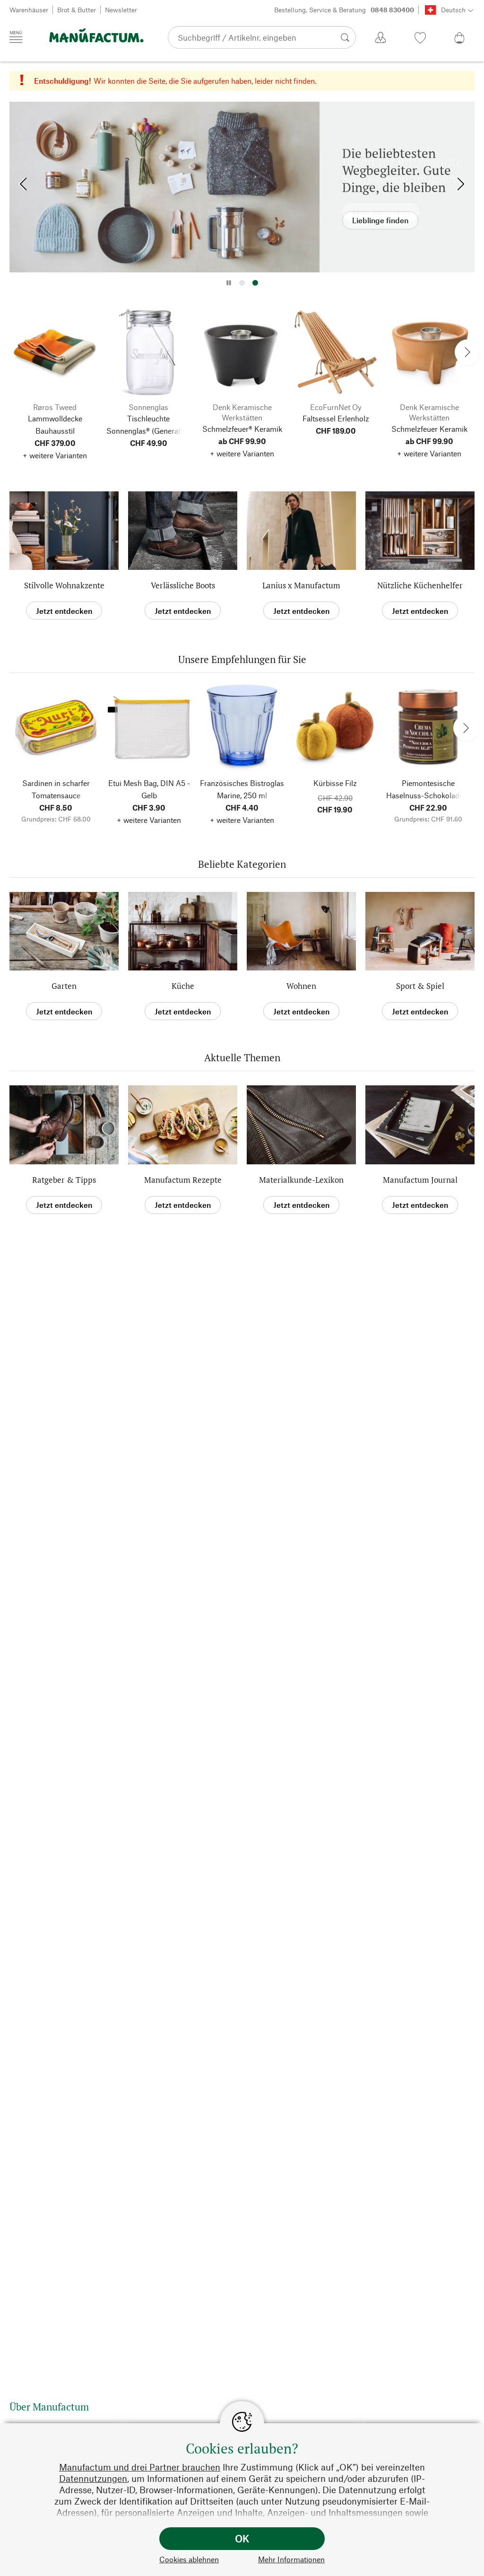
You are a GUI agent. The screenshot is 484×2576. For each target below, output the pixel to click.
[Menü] (16, 37)
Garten (64, 986)
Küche (183, 986)
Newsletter (121, 10)
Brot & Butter (77, 10)
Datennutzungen (93, 2478)
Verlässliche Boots (183, 585)
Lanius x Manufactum (301, 585)
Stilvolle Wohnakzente (64, 585)
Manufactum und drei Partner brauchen (140, 2467)
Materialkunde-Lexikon (301, 1180)
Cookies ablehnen (189, 2559)
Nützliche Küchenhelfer (420, 585)
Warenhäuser (29, 10)
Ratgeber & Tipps (64, 1180)
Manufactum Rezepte (183, 1180)
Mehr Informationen (291, 2559)
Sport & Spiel (420, 986)
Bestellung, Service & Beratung (344, 10)
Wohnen (301, 986)
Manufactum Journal (420, 1180)
